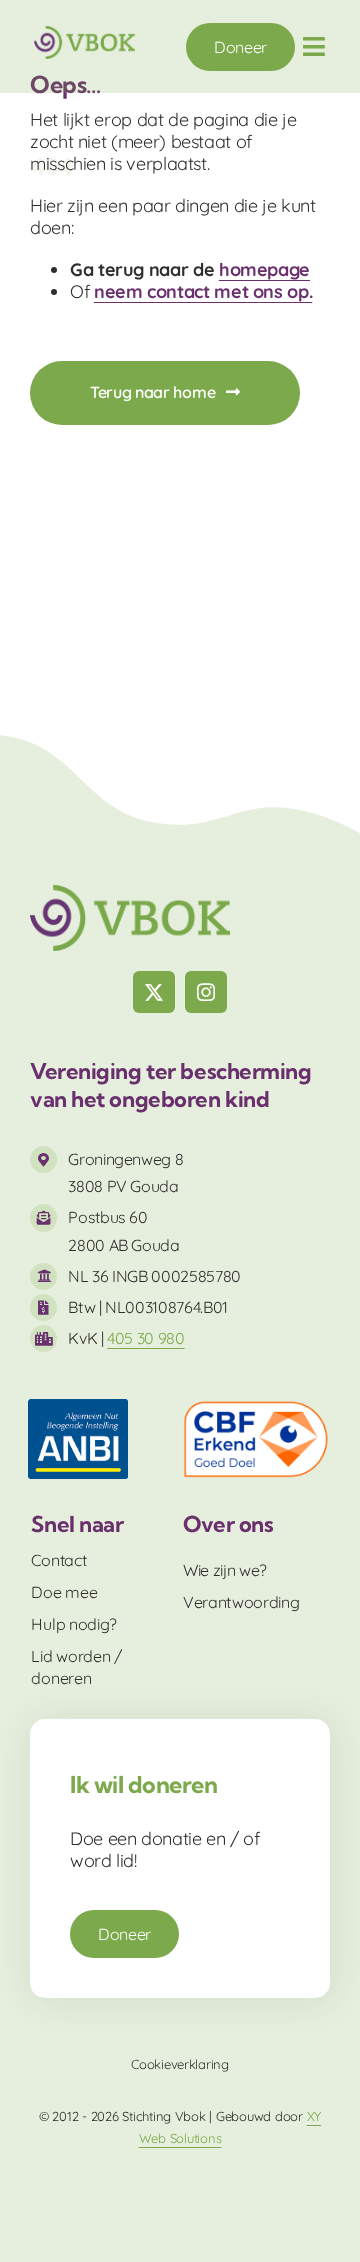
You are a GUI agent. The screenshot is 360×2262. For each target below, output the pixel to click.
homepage (264, 269)
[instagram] (206, 992)
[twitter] (154, 992)
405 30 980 (145, 1338)
